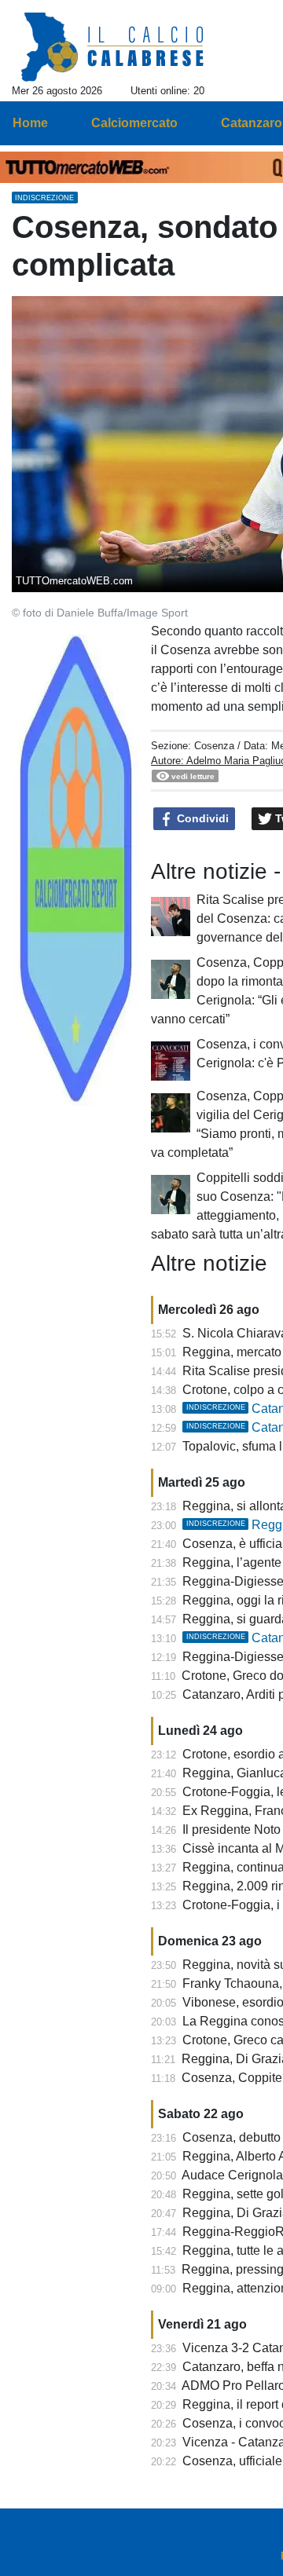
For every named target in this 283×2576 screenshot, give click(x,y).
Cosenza (214, 746)
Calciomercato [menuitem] (134, 123)
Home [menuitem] (30, 123)
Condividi (201, 818)
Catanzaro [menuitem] (252, 123)
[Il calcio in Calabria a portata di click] (113, 48)
